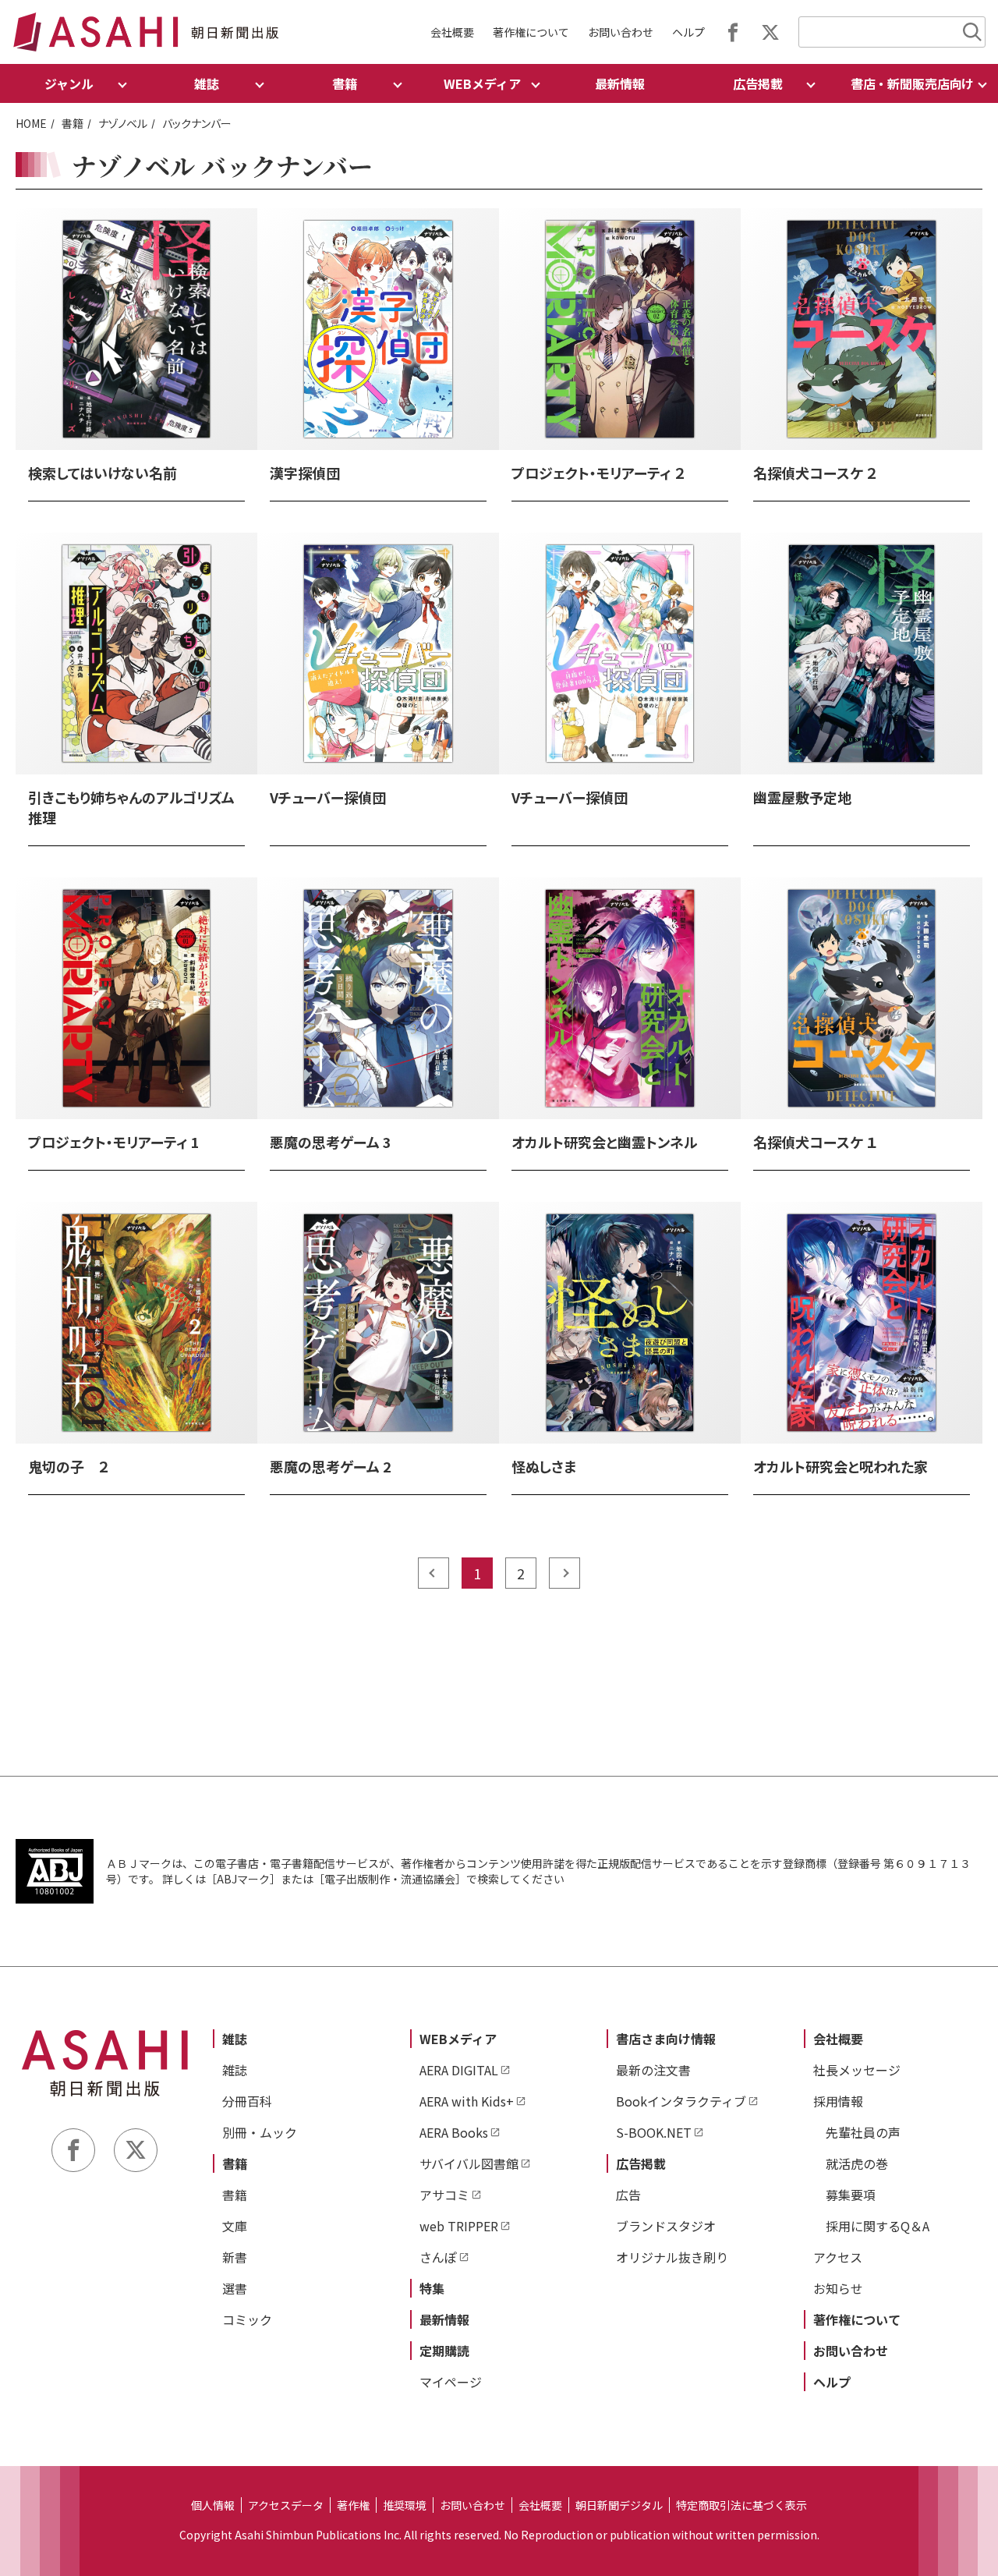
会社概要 (452, 32)
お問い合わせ (621, 32)
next (564, 1573)
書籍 (73, 123)
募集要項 (851, 2195)
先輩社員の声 (863, 2132)
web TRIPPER (459, 2226)
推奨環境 (405, 2505)
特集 (432, 2288)
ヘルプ (688, 32)
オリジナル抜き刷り (672, 2257)
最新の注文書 (653, 2070)
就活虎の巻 (857, 2163)
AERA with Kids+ (467, 2101)
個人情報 (213, 2505)
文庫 (235, 2226)
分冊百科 (247, 2101)
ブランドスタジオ (666, 2226)
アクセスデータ (286, 2505)
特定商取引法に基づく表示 (741, 2505)
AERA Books (454, 2132)
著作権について (531, 32)
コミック (247, 2319)
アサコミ (444, 2195)
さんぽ (438, 2257)
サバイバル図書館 (469, 2163)
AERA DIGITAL (459, 2070)
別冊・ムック (260, 2132)
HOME (31, 123)
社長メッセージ (857, 2070)
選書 (235, 2288)
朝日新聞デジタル (619, 2505)
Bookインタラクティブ (681, 2101)
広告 (628, 2195)
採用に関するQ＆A (878, 2226)
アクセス (838, 2257)
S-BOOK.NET (654, 2132)
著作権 (353, 2505)
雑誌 (235, 2039)
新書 (235, 2257)
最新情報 (620, 83)
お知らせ (838, 2288)
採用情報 (838, 2101)
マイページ (451, 2382)
